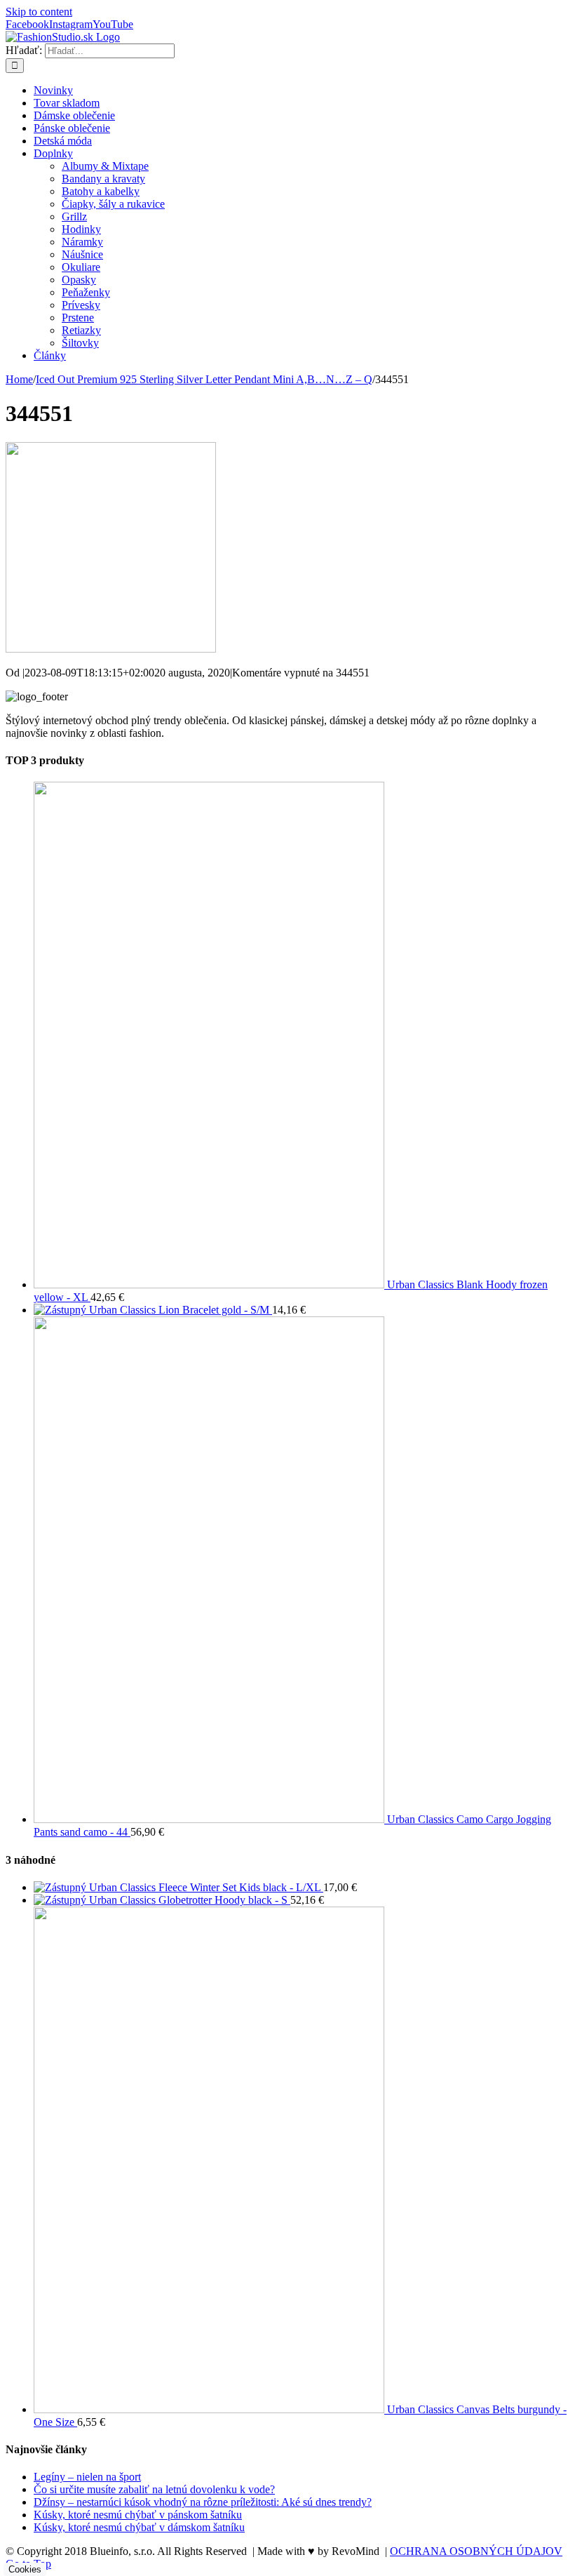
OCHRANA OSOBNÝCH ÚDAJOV (476, 2551)
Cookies (25, 2569)
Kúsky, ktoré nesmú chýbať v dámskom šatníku (139, 2527)
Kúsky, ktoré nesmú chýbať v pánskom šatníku (138, 2515)
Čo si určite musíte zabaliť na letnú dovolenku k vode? (154, 2489)
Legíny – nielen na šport (87, 2477)
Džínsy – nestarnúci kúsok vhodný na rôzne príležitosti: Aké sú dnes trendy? (203, 2502)
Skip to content (39, 12)
